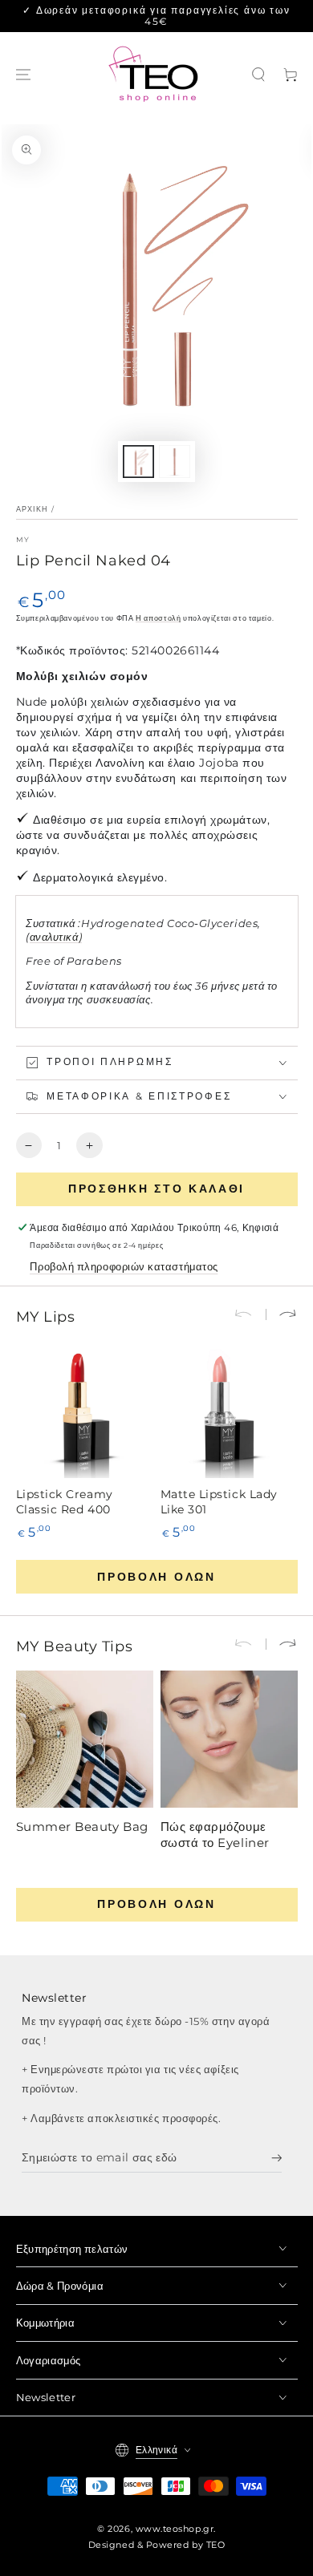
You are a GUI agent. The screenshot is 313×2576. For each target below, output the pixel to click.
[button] (258, 75)
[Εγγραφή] (277, 2158)
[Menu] (23, 75)
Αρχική (33, 509)
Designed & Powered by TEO (157, 2545)
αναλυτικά (54, 937)
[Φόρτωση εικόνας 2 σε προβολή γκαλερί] (175, 462)
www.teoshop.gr (175, 2529)
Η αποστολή (158, 618)
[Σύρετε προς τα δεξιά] (282, 1314)
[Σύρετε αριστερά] (250, 1314)
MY (23, 539)
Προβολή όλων (156, 1577)
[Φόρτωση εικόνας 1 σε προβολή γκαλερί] (139, 462)
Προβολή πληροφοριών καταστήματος (124, 1267)
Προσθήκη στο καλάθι (156, 1189)
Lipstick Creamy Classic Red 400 (65, 1502)
